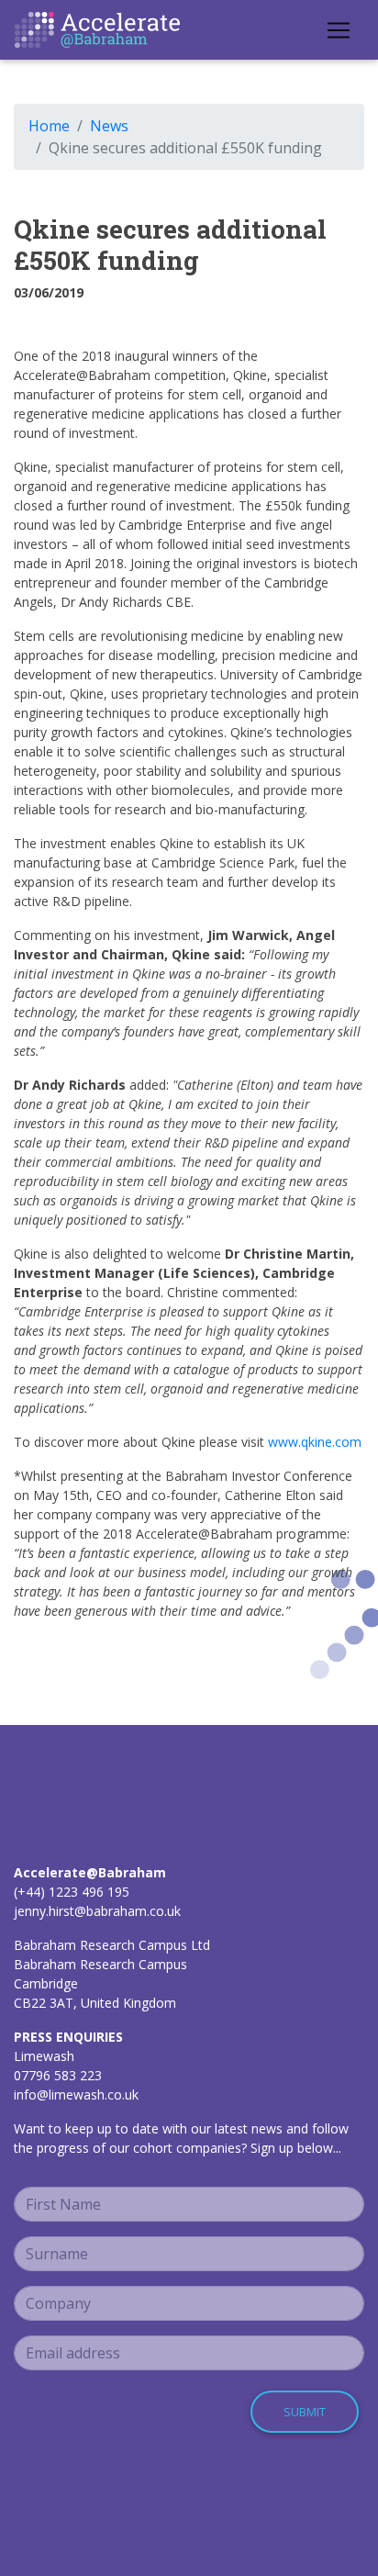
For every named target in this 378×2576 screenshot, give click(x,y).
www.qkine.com (315, 1442)
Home (49, 126)
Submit (305, 2412)
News (109, 126)
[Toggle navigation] (339, 30)
